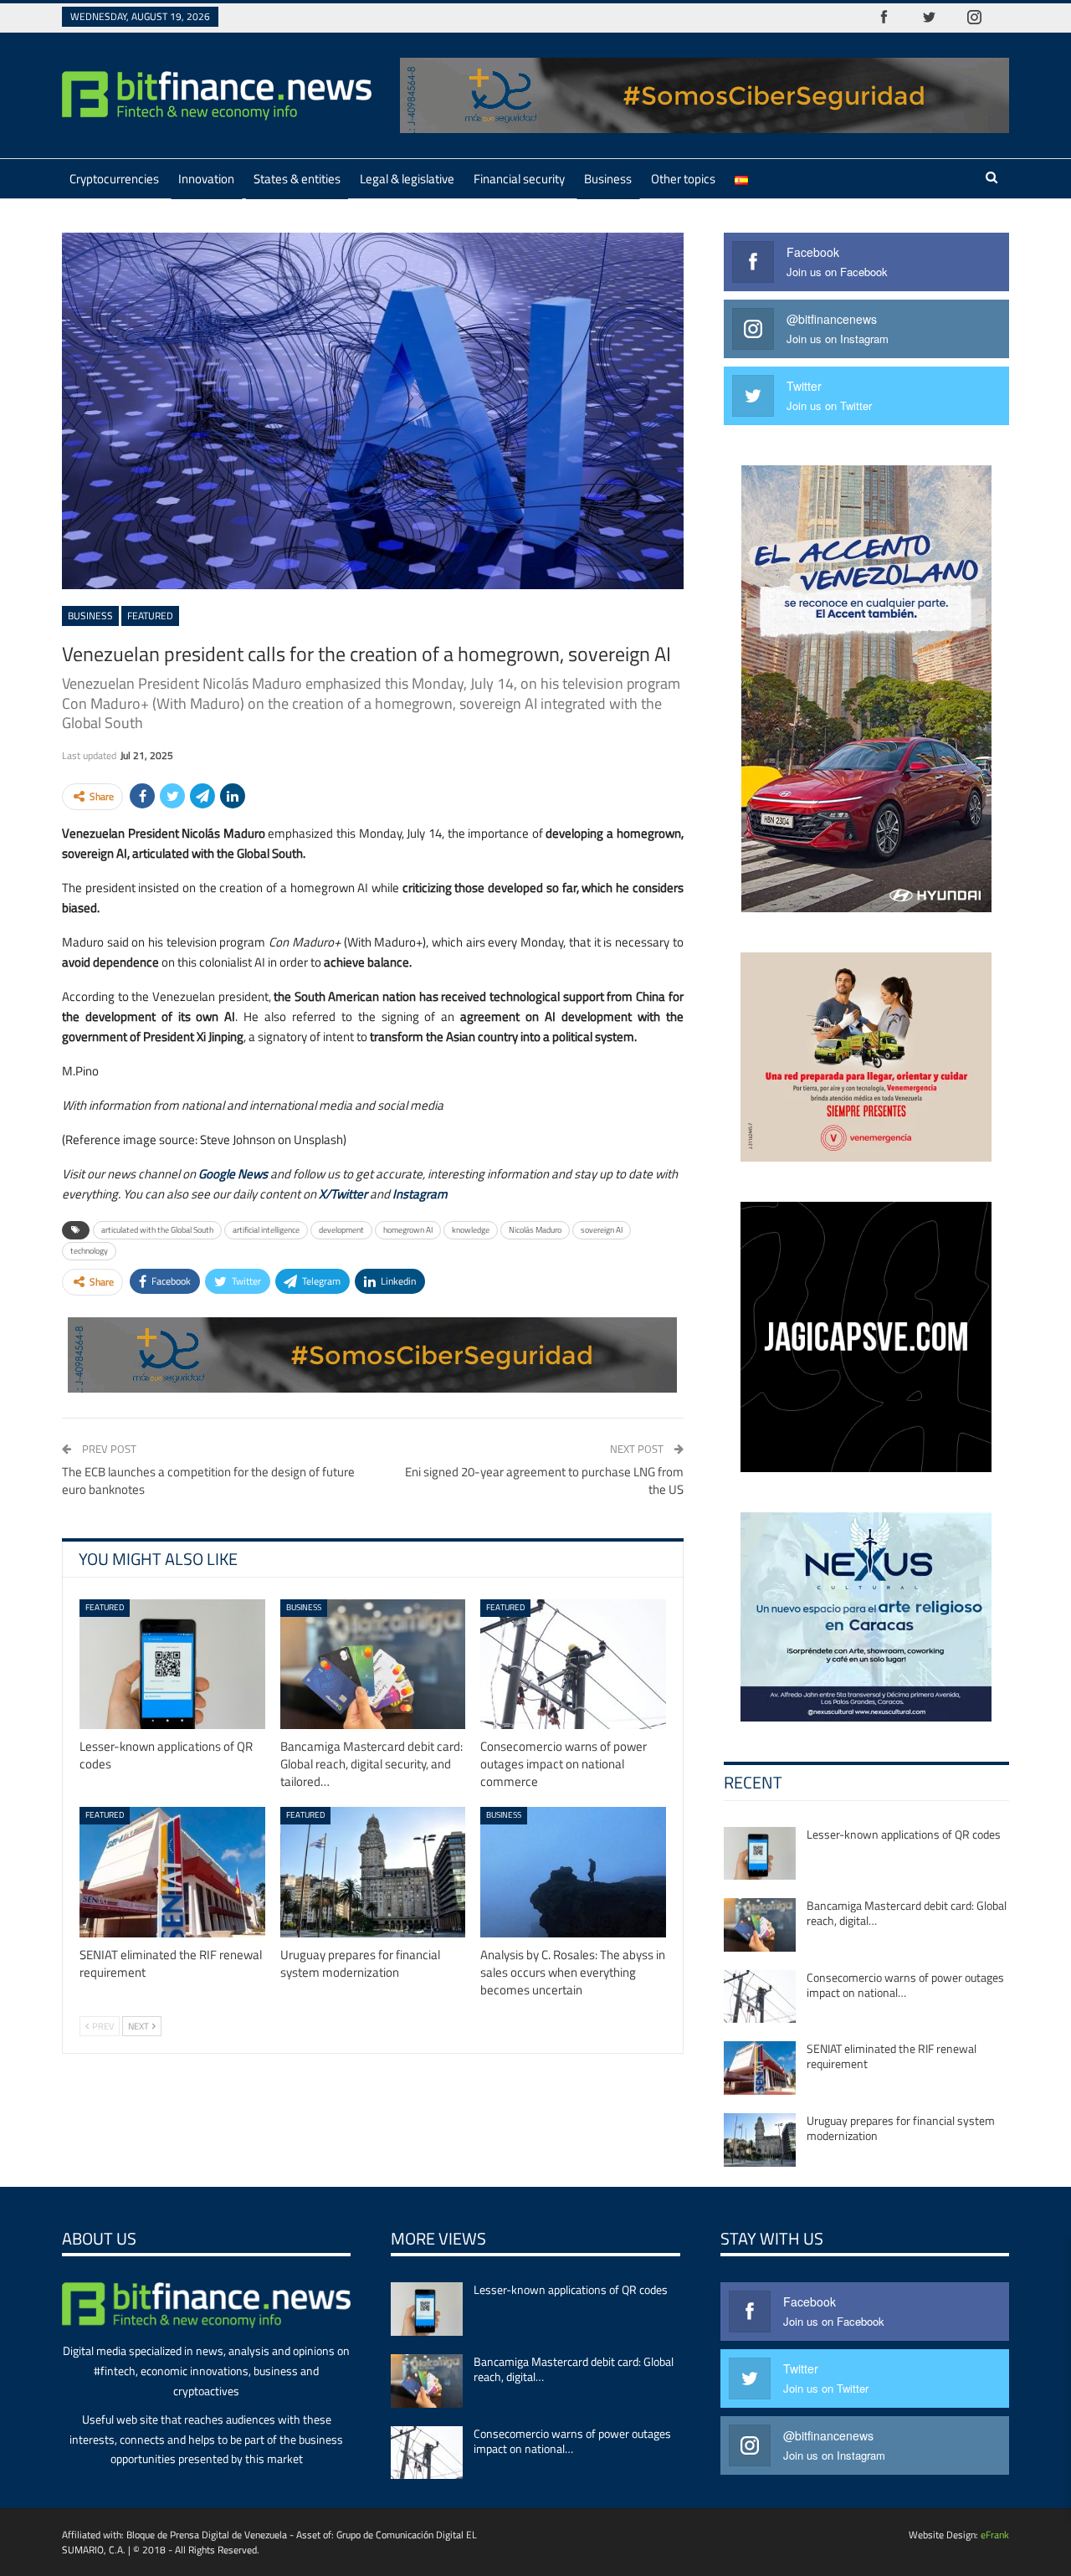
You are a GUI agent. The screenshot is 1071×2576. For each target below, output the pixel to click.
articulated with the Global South (157, 1230)
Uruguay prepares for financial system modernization (901, 2128)
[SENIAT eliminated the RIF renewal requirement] (172, 1872)
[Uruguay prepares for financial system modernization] (373, 1872)
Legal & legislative (407, 179)
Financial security (519, 179)
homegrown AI (408, 1230)
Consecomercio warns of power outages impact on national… (905, 1985)
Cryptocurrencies (114, 179)
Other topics (683, 179)
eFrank (995, 2535)
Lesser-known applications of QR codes (904, 1834)
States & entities (297, 179)
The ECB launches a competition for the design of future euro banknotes (208, 1480)
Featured (150, 616)
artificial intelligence (266, 1230)
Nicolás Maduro (535, 1230)
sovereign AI (602, 1230)
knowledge (471, 1230)
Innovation (206, 179)
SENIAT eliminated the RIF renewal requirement (892, 2056)
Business (608, 179)
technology (89, 1251)
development (341, 1230)
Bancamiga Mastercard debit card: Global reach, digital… (907, 1913)
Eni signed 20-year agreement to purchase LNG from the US (544, 1480)
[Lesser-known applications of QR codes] (172, 1664)
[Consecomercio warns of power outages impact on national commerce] (573, 1664)
